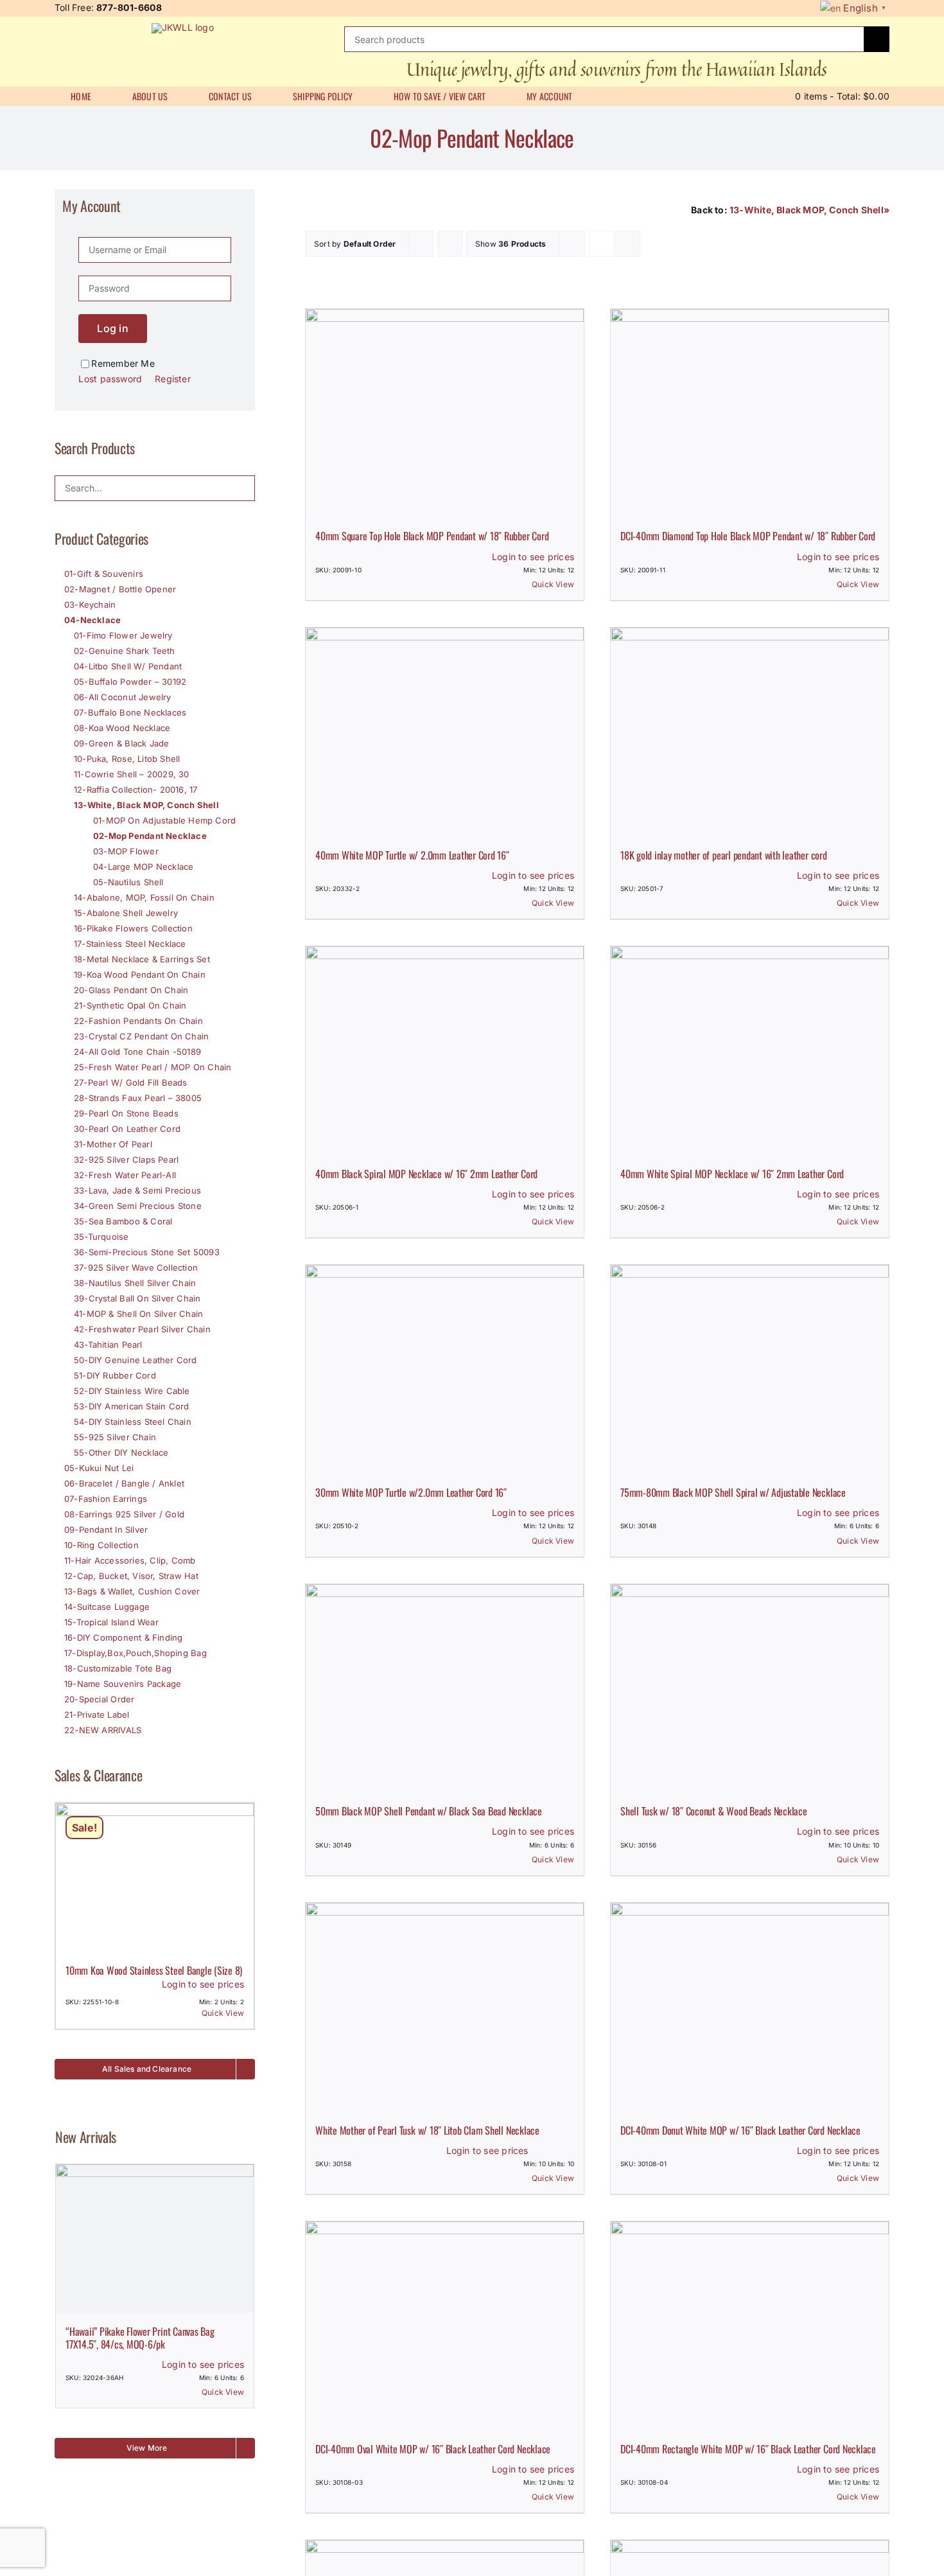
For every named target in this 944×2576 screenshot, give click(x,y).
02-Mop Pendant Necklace (150, 836)
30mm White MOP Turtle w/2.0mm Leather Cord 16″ (411, 1492)
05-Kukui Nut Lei (99, 1468)
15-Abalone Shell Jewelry (126, 913)
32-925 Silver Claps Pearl (126, 1160)
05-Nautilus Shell (128, 882)
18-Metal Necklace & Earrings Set (142, 959)
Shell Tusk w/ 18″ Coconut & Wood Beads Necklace (714, 1811)
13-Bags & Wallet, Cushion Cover (132, 1591)
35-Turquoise (101, 1237)
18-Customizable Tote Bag (118, 1668)
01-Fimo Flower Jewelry (123, 635)
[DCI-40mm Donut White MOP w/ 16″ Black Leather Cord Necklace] (750, 2007)
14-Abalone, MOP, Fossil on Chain (144, 897)
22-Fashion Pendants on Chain (138, 1021)
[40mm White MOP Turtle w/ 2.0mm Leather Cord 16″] (445, 732)
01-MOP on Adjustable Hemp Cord (164, 820)
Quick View (553, 584)
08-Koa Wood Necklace (122, 728)
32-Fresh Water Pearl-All (125, 1175)
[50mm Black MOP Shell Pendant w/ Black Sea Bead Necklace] (445, 1689)
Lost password (110, 379)
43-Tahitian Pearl (108, 1345)
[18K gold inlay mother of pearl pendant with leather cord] (750, 732)
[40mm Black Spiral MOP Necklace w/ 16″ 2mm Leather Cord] (445, 1051)
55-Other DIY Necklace (121, 1452)
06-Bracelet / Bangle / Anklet (124, 1483)
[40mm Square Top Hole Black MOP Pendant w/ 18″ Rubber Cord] (445, 413)
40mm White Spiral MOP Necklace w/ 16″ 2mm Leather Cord (732, 1174)
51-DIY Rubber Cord (115, 1375)
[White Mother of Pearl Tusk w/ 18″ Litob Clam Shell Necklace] (445, 2007)
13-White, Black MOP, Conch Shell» (809, 210)
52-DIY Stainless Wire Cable (132, 1391)
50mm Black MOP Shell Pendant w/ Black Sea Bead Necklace (429, 1811)
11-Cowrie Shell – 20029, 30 (132, 774)
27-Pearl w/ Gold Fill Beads (131, 1082)
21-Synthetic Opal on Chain (130, 1005)
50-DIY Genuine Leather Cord (135, 1360)
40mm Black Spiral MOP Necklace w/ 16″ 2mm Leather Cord (426, 1174)
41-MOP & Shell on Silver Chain (138, 1314)
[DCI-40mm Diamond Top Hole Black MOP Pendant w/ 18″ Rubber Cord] (750, 413)
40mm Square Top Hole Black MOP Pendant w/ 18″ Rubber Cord (432, 536)
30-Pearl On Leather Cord (127, 1129)
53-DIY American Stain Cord (131, 1406)
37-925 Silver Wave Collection (136, 1267)
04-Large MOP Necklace (143, 867)
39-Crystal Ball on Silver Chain (137, 1298)
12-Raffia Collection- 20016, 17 (136, 790)
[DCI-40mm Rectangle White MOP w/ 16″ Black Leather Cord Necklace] (750, 2326)
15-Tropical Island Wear (111, 1622)
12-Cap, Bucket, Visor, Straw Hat (131, 1576)
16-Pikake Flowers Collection (133, 928)
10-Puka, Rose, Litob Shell (127, 759)
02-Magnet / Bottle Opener (120, 589)
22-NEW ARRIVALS (103, 1730)
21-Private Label (97, 1715)
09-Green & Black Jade (121, 743)
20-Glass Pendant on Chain (131, 990)
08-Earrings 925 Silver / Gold (124, 1514)
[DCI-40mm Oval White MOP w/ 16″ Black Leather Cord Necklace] (445, 2326)
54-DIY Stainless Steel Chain (133, 1422)
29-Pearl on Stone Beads (126, 1113)
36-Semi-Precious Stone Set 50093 (147, 1252)
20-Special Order (99, 1699)
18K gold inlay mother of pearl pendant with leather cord (724, 855)
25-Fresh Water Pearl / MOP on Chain (153, 1067)
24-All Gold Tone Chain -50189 (137, 1052)
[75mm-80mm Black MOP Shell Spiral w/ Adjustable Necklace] (750, 1369)
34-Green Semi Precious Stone (138, 1206)
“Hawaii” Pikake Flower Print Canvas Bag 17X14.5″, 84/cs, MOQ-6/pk (140, 2337)
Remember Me (123, 363)
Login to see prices (533, 557)
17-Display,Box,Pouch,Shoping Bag (135, 1653)
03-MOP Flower (126, 851)
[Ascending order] (450, 244)
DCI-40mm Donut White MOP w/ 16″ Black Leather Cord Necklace (740, 2130)
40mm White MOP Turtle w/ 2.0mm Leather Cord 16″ (412, 855)
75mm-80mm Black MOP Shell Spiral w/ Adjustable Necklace (733, 1492)
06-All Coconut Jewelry (123, 697)
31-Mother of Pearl (113, 1144)
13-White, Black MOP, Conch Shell (146, 805)
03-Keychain (90, 604)
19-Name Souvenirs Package (123, 1684)
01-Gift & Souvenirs (104, 574)
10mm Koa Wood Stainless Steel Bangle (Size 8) (154, 1970)
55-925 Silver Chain (115, 1437)
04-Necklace (92, 620)
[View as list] (627, 244)
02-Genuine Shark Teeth (125, 651)
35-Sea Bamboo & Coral (123, 1221)
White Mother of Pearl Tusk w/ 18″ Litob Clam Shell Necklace (427, 2130)
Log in (112, 328)
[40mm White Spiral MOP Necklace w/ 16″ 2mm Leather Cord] (750, 1051)
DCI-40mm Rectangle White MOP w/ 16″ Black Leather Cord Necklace (748, 2449)
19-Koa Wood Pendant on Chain (140, 975)
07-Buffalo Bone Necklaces (130, 712)
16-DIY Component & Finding (123, 1637)
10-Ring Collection (101, 1545)
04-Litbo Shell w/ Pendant (128, 666)
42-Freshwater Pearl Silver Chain (142, 1329)
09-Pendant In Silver (106, 1530)
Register (173, 379)
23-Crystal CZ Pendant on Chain (141, 1036)
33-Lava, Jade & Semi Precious (137, 1190)
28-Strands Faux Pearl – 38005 (138, 1098)
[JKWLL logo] (183, 27)
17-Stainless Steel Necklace (130, 944)
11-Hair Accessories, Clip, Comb (130, 1560)
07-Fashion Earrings (106, 1499)
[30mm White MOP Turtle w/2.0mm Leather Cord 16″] (445, 1369)
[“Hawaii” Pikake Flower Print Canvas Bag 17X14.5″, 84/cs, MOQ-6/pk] (155, 2238)
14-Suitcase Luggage (107, 1607)
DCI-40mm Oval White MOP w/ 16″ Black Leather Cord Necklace (433, 2449)
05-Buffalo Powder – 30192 (130, 682)
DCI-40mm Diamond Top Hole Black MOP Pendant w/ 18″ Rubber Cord (748, 536)
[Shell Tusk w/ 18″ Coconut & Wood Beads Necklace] (750, 1689)
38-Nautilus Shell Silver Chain (135, 1283)
